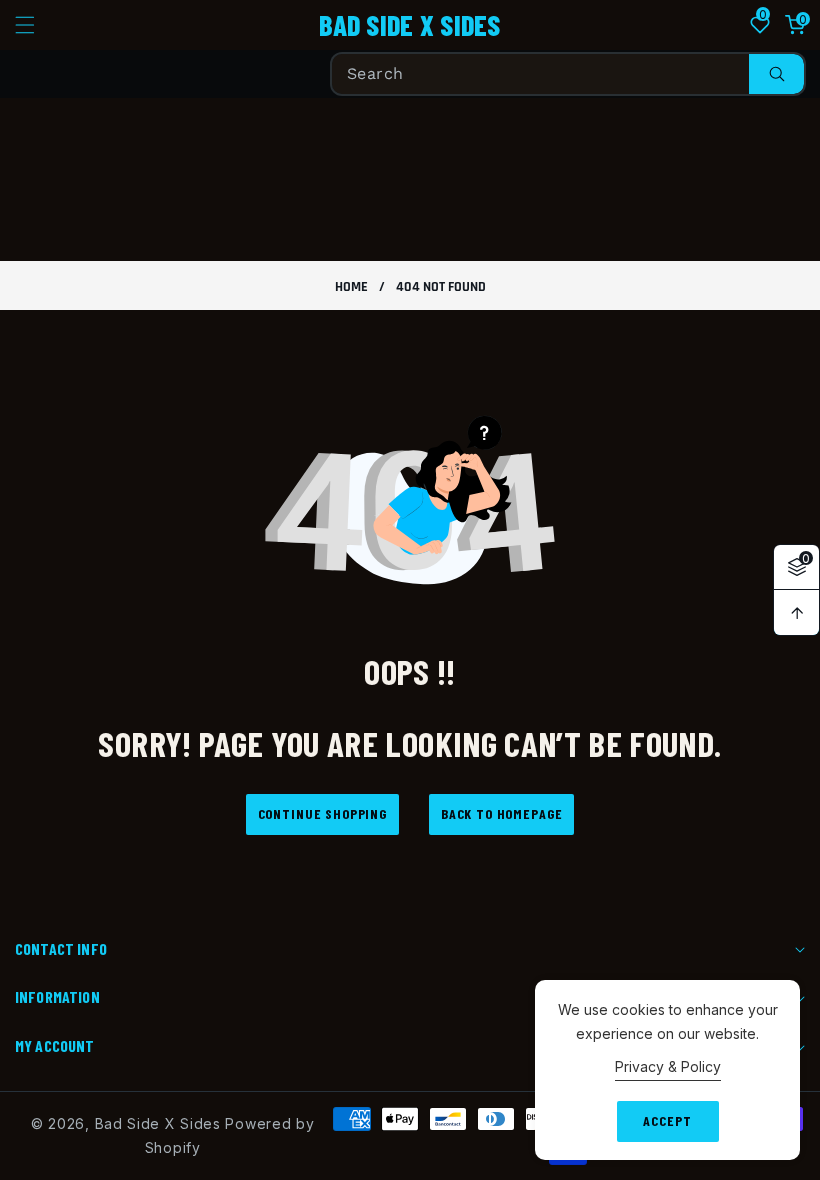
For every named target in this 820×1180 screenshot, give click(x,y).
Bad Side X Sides (158, 1123)
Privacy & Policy (668, 1066)
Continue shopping (322, 813)
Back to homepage (501, 813)
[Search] (776, 74)
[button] (37, 25)
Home (351, 287)
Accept (667, 1120)
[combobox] (568, 74)
